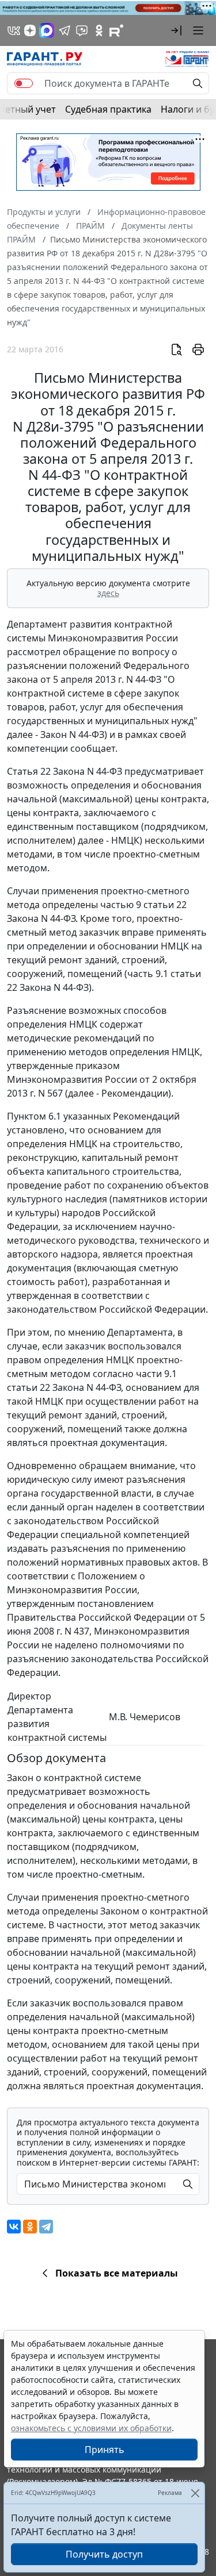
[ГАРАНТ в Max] (47, 30)
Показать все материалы (117, 2273)
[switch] (24, 83)
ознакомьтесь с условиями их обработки (91, 2428)
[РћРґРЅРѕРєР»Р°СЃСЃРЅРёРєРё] (30, 2227)
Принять (105, 2450)
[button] (176, 30)
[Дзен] (30, 30)
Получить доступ (104, 2554)
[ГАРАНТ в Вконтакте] (14, 30)
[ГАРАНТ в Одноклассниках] (99, 30)
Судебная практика (108, 109)
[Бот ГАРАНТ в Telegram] (82, 30)
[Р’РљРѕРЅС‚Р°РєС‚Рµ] (14, 2227)
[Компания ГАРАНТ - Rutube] (116, 30)
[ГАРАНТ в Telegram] (65, 30)
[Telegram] (46, 2227)
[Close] (195, 2493)
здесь (108, 593)
